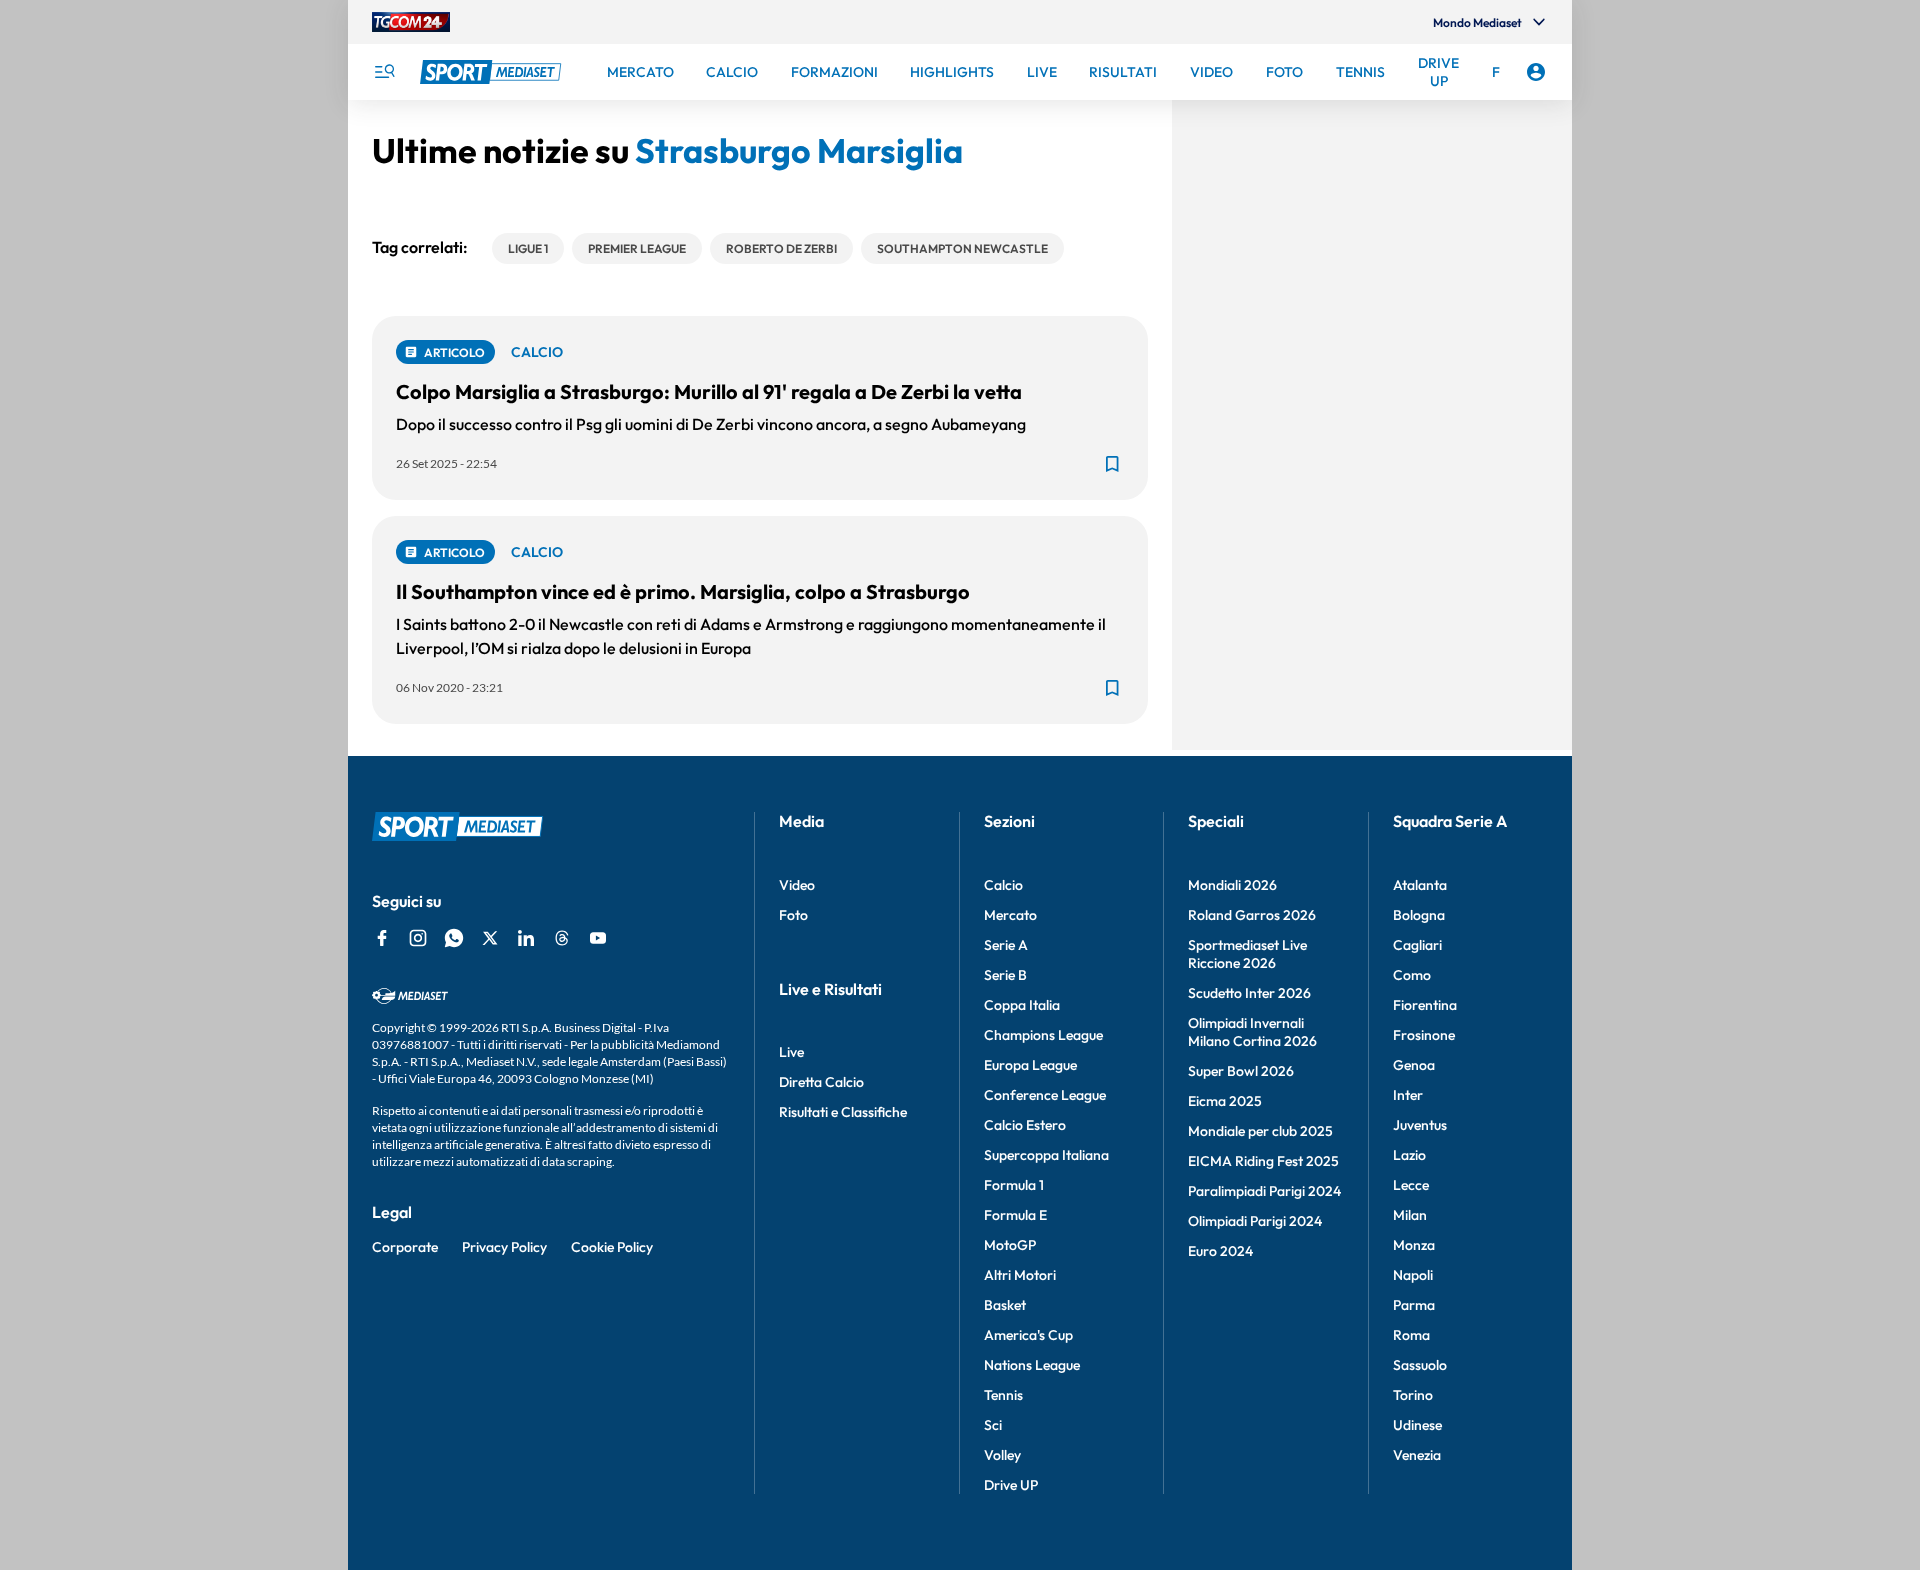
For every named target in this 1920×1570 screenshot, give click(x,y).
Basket (1005, 1305)
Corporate (405, 1247)
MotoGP (1010, 1245)
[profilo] (1536, 72)
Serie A (1006, 945)
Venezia (1417, 1455)
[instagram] (418, 938)
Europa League (1030, 1065)
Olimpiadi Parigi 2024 (1255, 1221)
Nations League (1032, 1365)
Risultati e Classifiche (843, 1112)
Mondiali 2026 (1232, 885)
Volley (1002, 1455)
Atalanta (1420, 885)
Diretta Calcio (821, 1082)
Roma (1411, 1335)
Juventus (1420, 1125)
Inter (1408, 1095)
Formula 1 (1014, 1185)
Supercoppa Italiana (1046, 1155)
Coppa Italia (1022, 1005)
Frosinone (1424, 1035)
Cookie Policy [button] (612, 1247)
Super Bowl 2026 (1241, 1071)
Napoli (1413, 1275)
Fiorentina (1425, 1005)
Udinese (1417, 1425)
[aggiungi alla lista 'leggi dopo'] (1112, 464)
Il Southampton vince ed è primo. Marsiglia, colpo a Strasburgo (683, 591)
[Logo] (493, 72)
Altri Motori (1020, 1275)
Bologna (1419, 915)
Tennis (1003, 1395)
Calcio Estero (1025, 1125)
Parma (1414, 1305)
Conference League (1045, 1095)
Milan (1410, 1215)
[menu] (384, 72)
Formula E (1015, 1215)
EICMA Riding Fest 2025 (1263, 1161)
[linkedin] (526, 938)
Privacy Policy (504, 1247)
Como (1412, 975)
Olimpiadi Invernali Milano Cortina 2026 (1252, 1032)
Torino (1413, 1395)
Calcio (1003, 885)
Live (791, 1052)
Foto (793, 915)
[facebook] (382, 938)
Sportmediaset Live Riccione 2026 (1247, 954)
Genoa (1414, 1065)
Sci (993, 1425)
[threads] (562, 938)
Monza (1414, 1245)
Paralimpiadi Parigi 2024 (1264, 1191)
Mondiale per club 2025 (1260, 1131)
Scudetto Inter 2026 (1249, 993)
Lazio (1409, 1155)
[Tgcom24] (411, 22)
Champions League (1043, 1035)
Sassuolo (1420, 1365)
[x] (490, 938)
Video (797, 885)
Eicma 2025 (1225, 1101)
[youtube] (598, 938)
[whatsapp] (454, 938)
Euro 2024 (1220, 1251)
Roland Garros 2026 (1252, 915)
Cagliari (1417, 945)
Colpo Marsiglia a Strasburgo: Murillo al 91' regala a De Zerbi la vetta (709, 391)
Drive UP (1011, 1485)
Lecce (1411, 1185)
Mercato (1010, 915)
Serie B (1005, 975)
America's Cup (1028, 1335)
